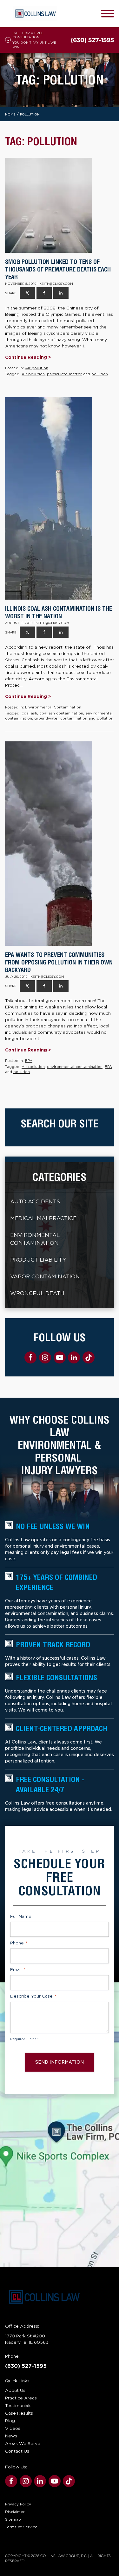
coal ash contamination (61, 713)
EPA (29, 1061)
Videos (13, 2428)
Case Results (19, 2413)
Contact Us (17, 2451)
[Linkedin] (61, 293)
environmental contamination (75, 1067)
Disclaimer (15, 2512)
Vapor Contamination (45, 1277)
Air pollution (37, 368)
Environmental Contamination (53, 707)
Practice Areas (21, 2398)
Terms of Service (21, 2527)
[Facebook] (44, 293)
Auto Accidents (35, 1202)
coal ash (29, 713)
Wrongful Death (37, 1293)
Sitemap (13, 2519)
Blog (10, 2421)
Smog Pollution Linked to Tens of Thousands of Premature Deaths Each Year (58, 269)
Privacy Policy (18, 2504)
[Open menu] (108, 14)
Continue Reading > (28, 357)
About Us (15, 2390)
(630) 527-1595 (26, 2366)
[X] (27, 293)
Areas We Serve (23, 2443)
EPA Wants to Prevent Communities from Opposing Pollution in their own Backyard (59, 962)
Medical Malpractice (43, 1218)
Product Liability (38, 1260)
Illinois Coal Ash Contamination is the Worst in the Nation (59, 612)
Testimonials (18, 2405)
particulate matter (64, 374)
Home (10, 114)
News (11, 2436)
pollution (100, 374)
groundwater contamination (61, 718)
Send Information (60, 2062)
